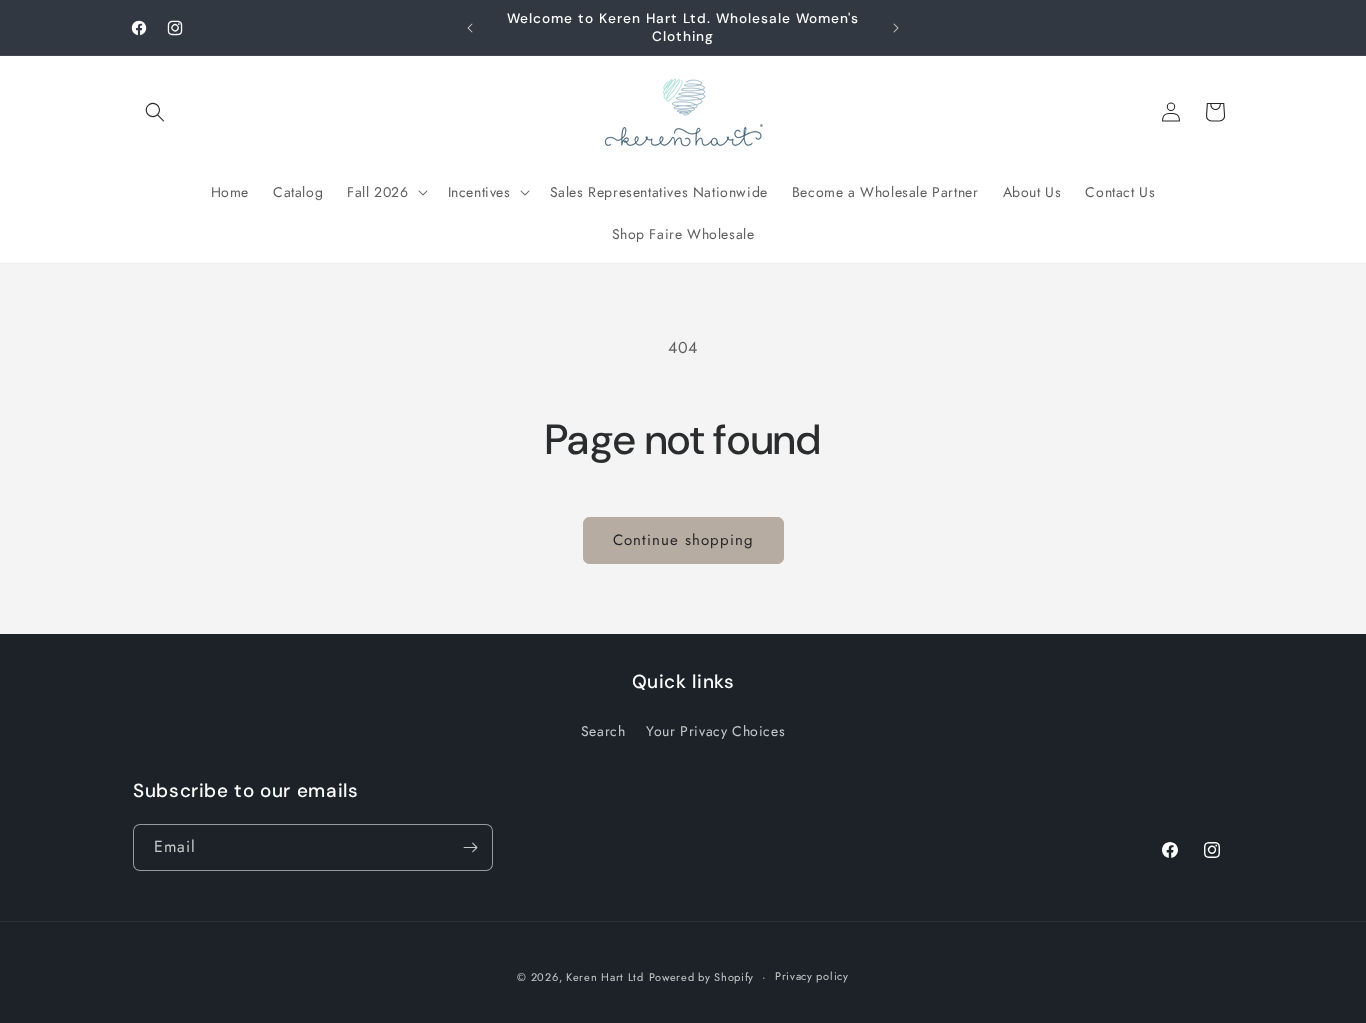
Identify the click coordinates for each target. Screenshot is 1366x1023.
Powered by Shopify (702, 977)
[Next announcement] (896, 28)
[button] (155, 112)
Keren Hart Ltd (605, 977)
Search (603, 731)
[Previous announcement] (470, 28)
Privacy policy (812, 976)
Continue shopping (683, 540)
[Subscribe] (470, 847)
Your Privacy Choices (715, 731)
